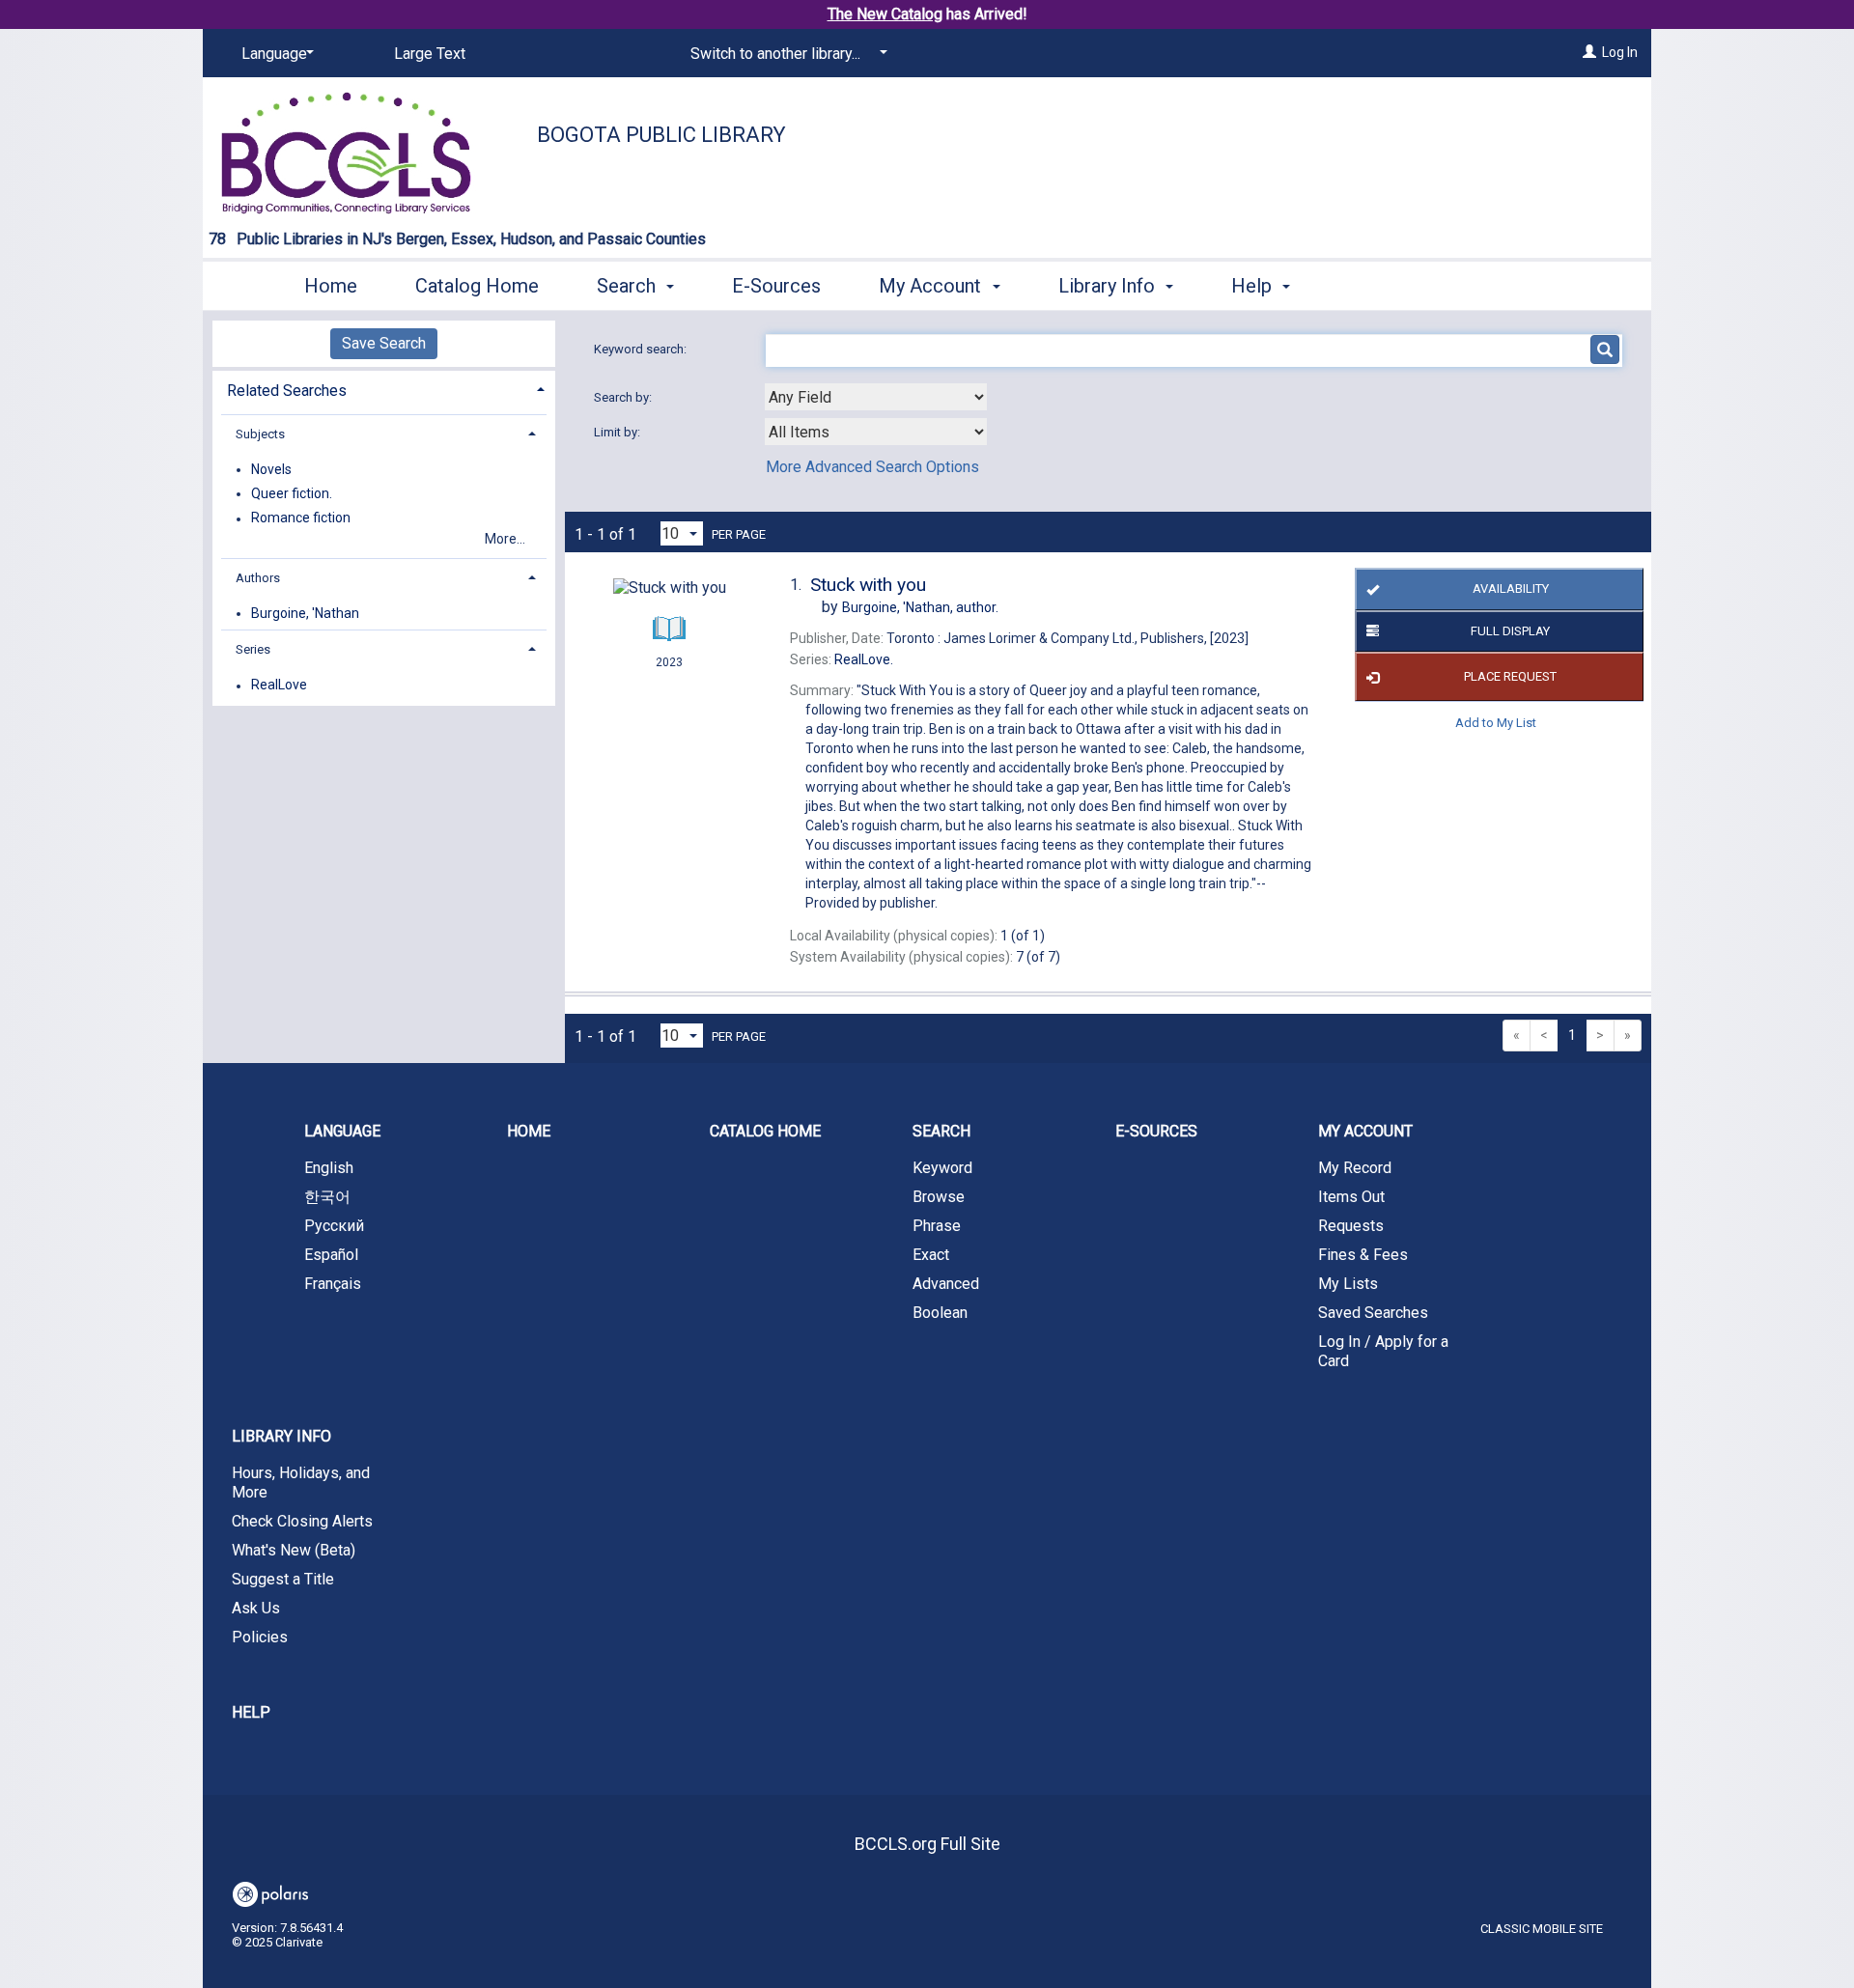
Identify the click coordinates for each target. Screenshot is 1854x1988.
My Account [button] (932, 286)
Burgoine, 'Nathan (305, 613)
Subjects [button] (260, 434)
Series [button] (253, 649)
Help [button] (1254, 286)
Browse (939, 1197)
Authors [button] (258, 578)
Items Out (1351, 1197)
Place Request (1510, 676)
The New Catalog (885, 14)
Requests (1351, 1226)
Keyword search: (642, 349)
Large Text (430, 54)
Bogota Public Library (661, 135)
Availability (1511, 588)
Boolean (940, 1313)
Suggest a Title (283, 1579)
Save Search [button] (384, 343)
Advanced (946, 1284)
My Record (1355, 1168)
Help (251, 1712)
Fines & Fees (1363, 1255)
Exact (931, 1255)
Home (331, 286)
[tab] (384, 389)
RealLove (279, 686)
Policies (260, 1637)
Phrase (937, 1226)
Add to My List (1496, 722)
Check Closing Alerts (302, 1521)
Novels (271, 469)
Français (333, 1284)
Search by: (624, 397)
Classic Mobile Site (1542, 1929)
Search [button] (629, 286)
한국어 (327, 1197)
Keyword (942, 1168)
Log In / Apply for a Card (1383, 1351)
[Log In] (1589, 52)
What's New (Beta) (294, 1550)
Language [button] (342, 1131)
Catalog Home (477, 286)
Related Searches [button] (287, 391)
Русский (334, 1226)
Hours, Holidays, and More (301, 1483)
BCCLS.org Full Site (927, 1844)
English (329, 1168)
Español (331, 1255)
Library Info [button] (1109, 286)
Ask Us (256, 1608)
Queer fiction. (292, 493)
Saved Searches (1373, 1313)
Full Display (1510, 631)
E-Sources (776, 286)
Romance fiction (301, 518)
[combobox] (876, 397)
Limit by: (618, 432)
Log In (1620, 52)
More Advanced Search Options (872, 467)
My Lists (1348, 1284)
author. (920, 607)
